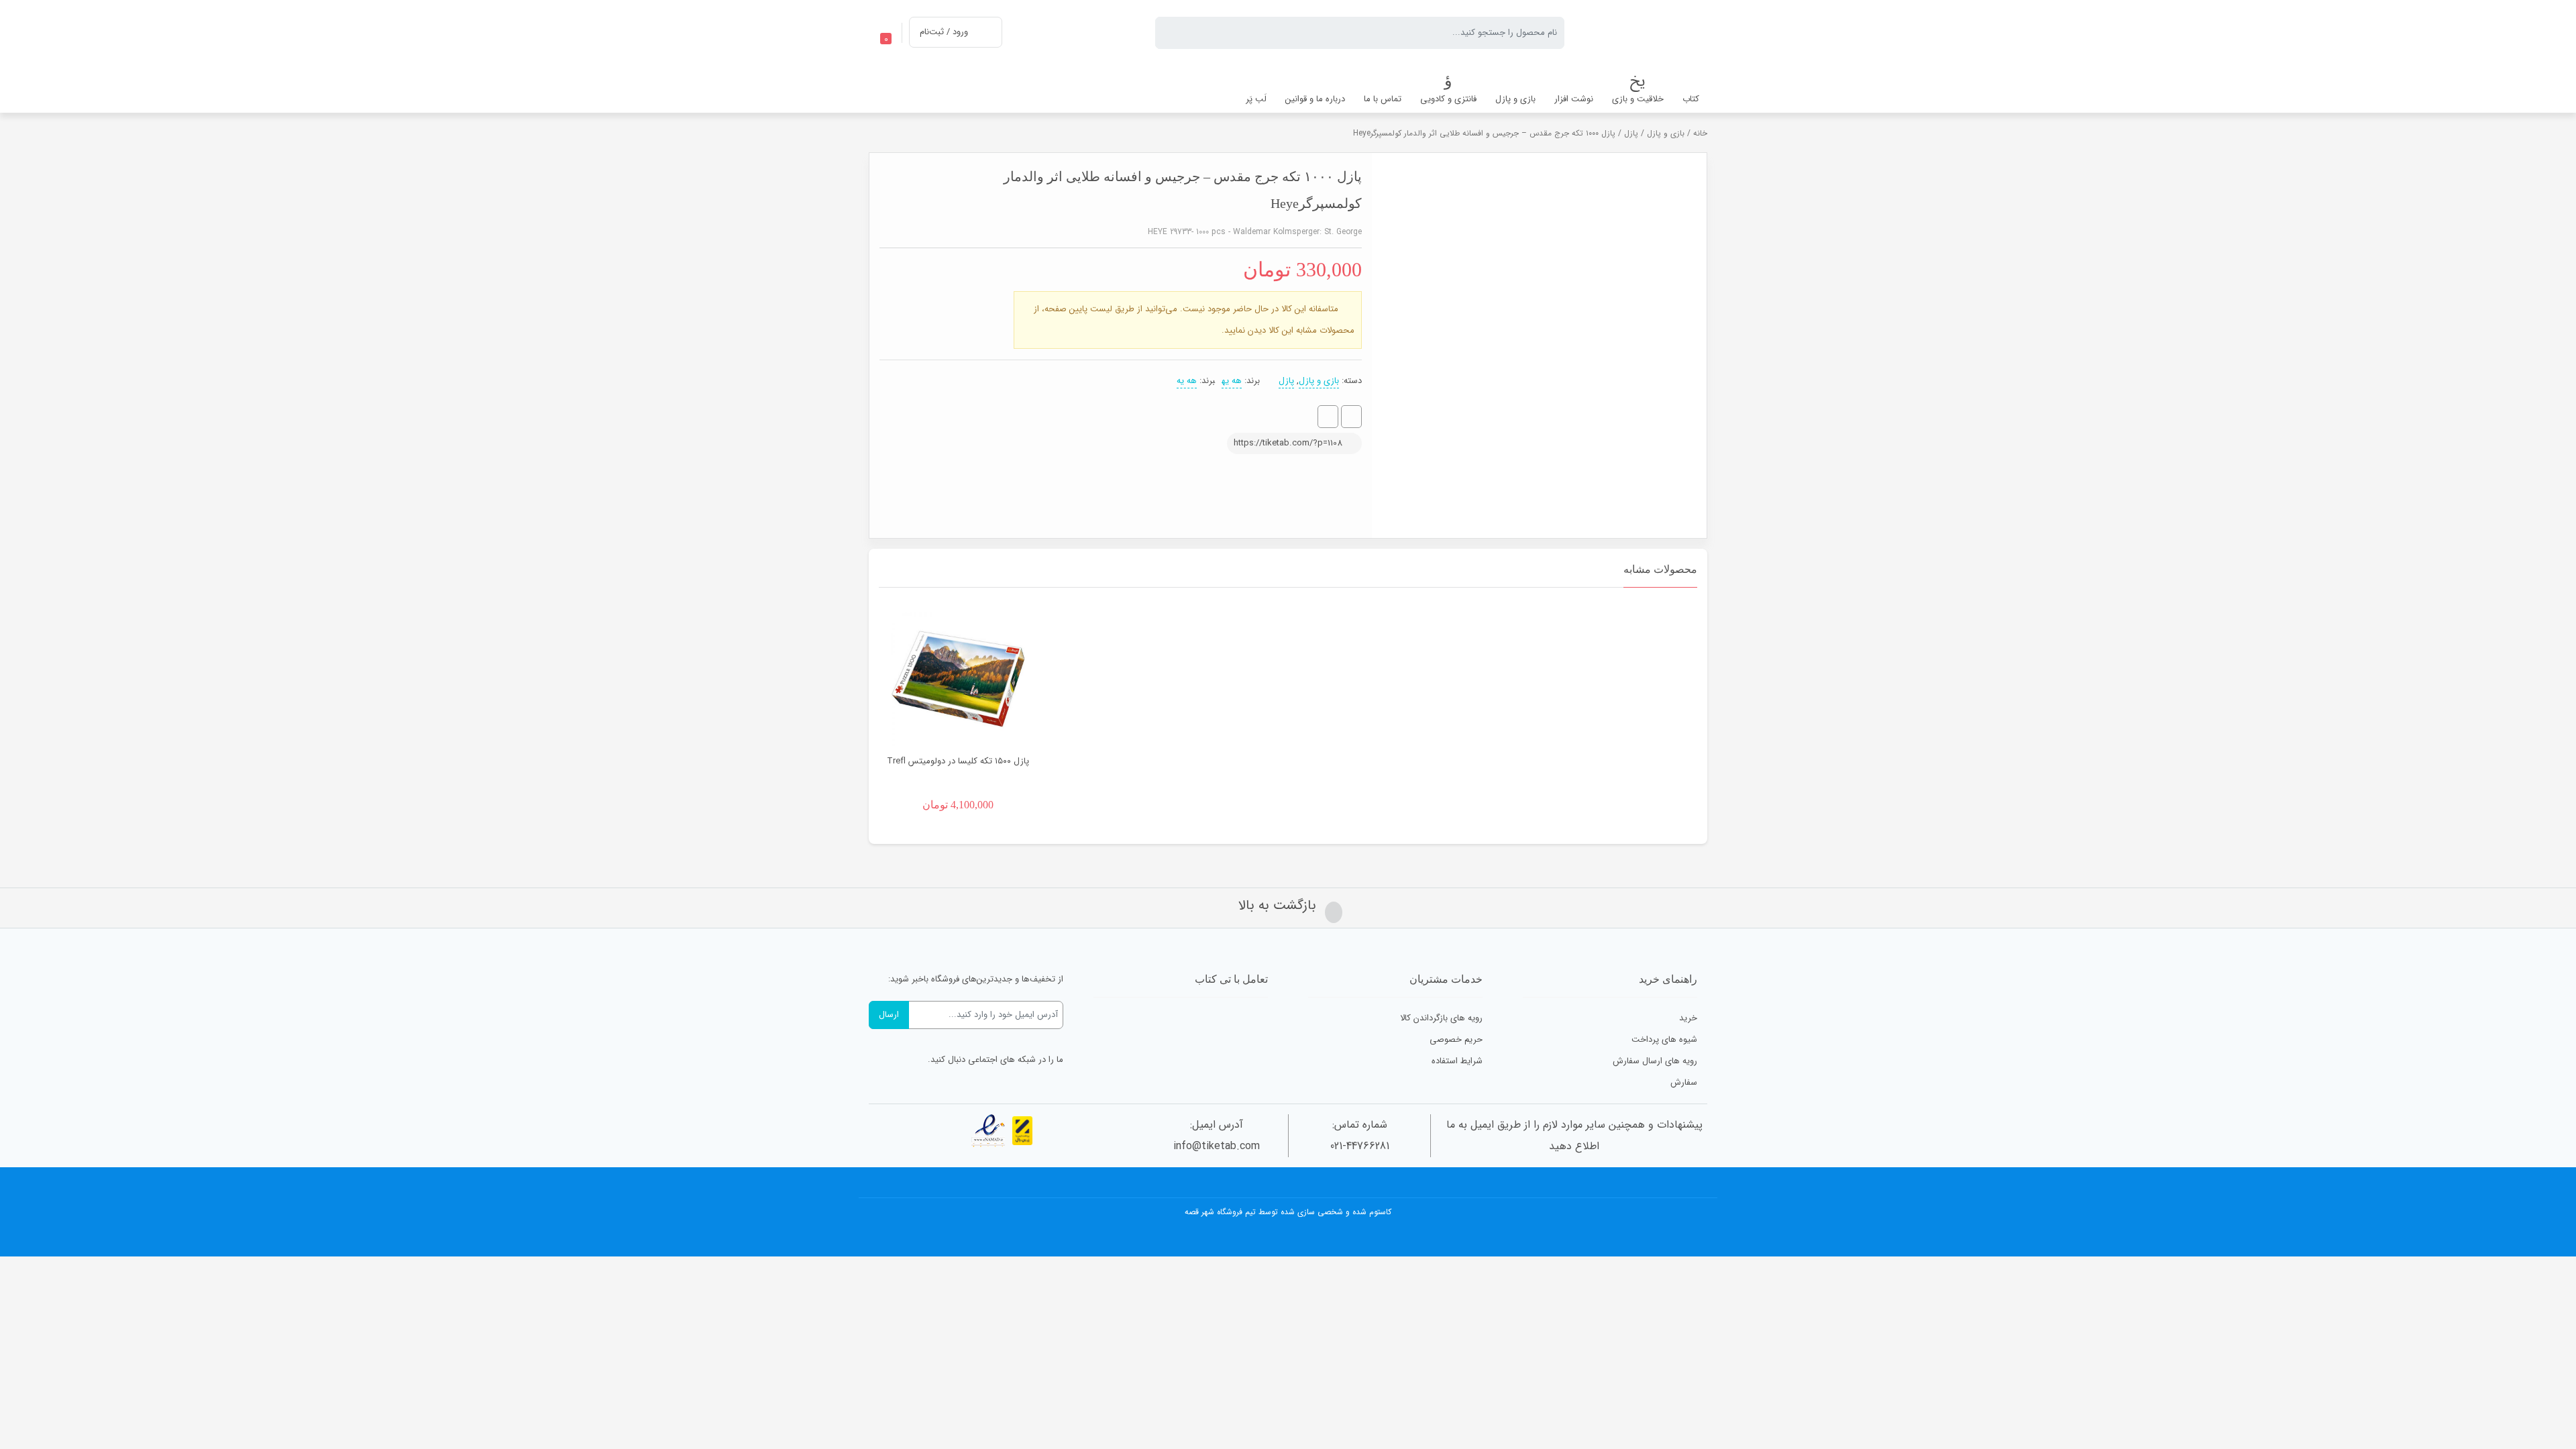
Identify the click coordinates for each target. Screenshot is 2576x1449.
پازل (1631, 133)
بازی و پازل (1666, 133)
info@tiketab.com (1217, 1146)
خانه (1700, 133)
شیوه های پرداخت (1664, 1039)
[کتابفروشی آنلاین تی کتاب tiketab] (1646, 33)
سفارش (1684, 1082)
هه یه (1232, 381)
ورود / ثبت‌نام (944, 32)
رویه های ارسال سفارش (1655, 1061)
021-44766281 (1360, 1146)
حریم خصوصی (1456, 1039)
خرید (1688, 1018)
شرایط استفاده (1457, 1061)
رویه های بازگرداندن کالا (1441, 1018)
